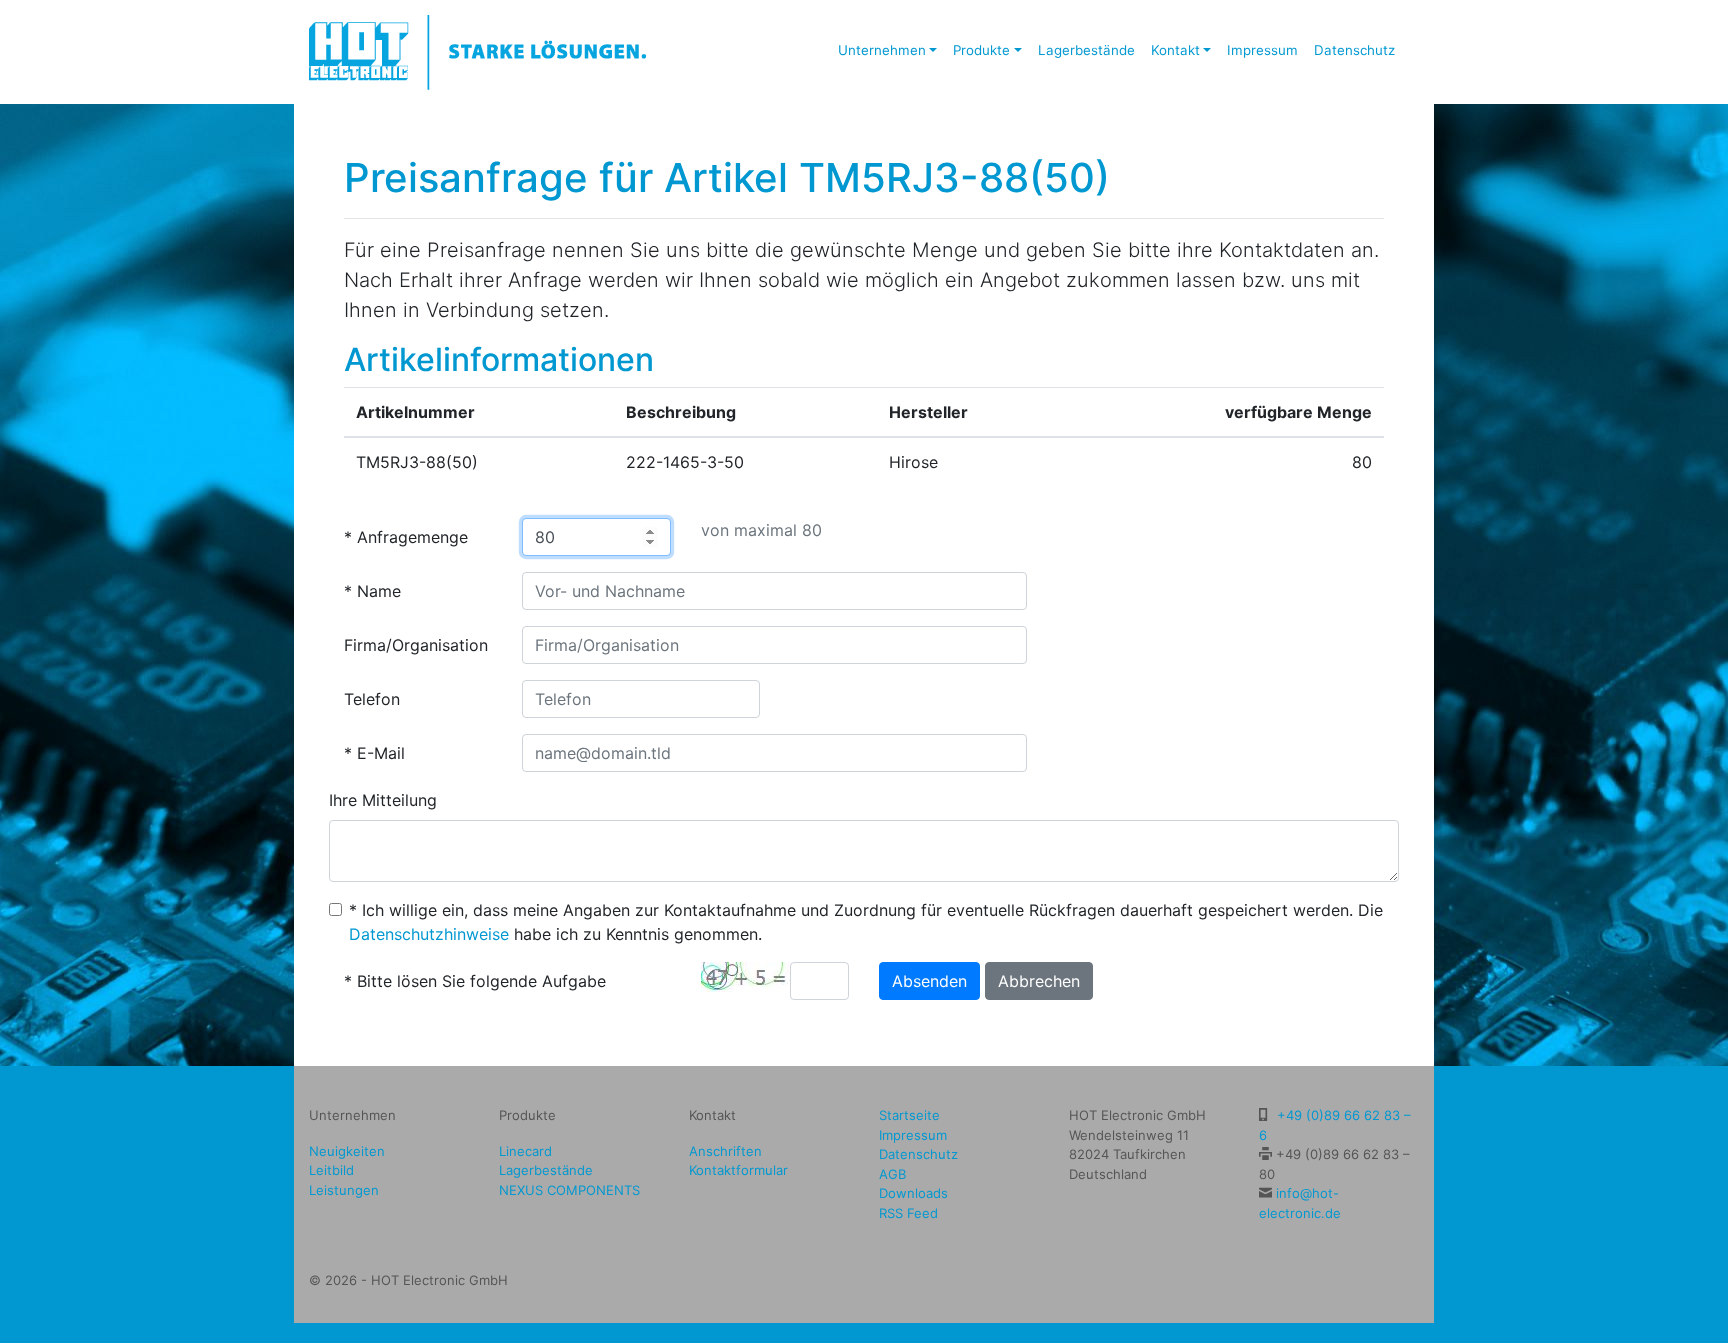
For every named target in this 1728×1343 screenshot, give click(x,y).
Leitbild (331, 1170)
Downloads (913, 1193)
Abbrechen (1039, 981)
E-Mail (381, 753)
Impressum (1262, 50)
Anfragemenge (412, 537)
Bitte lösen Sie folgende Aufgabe (481, 981)
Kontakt (1175, 50)
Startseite (909, 1115)
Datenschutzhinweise (429, 934)
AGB (892, 1174)
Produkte (981, 50)
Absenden (929, 981)
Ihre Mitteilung (383, 800)
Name (379, 591)
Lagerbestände (1086, 50)
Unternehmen (882, 50)
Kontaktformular (738, 1170)
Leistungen (344, 1190)
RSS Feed (908, 1213)
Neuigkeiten (347, 1151)
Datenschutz (1354, 50)
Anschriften (725, 1151)
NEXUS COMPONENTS (569, 1190)
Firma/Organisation (416, 645)
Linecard (525, 1151)
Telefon (372, 699)
